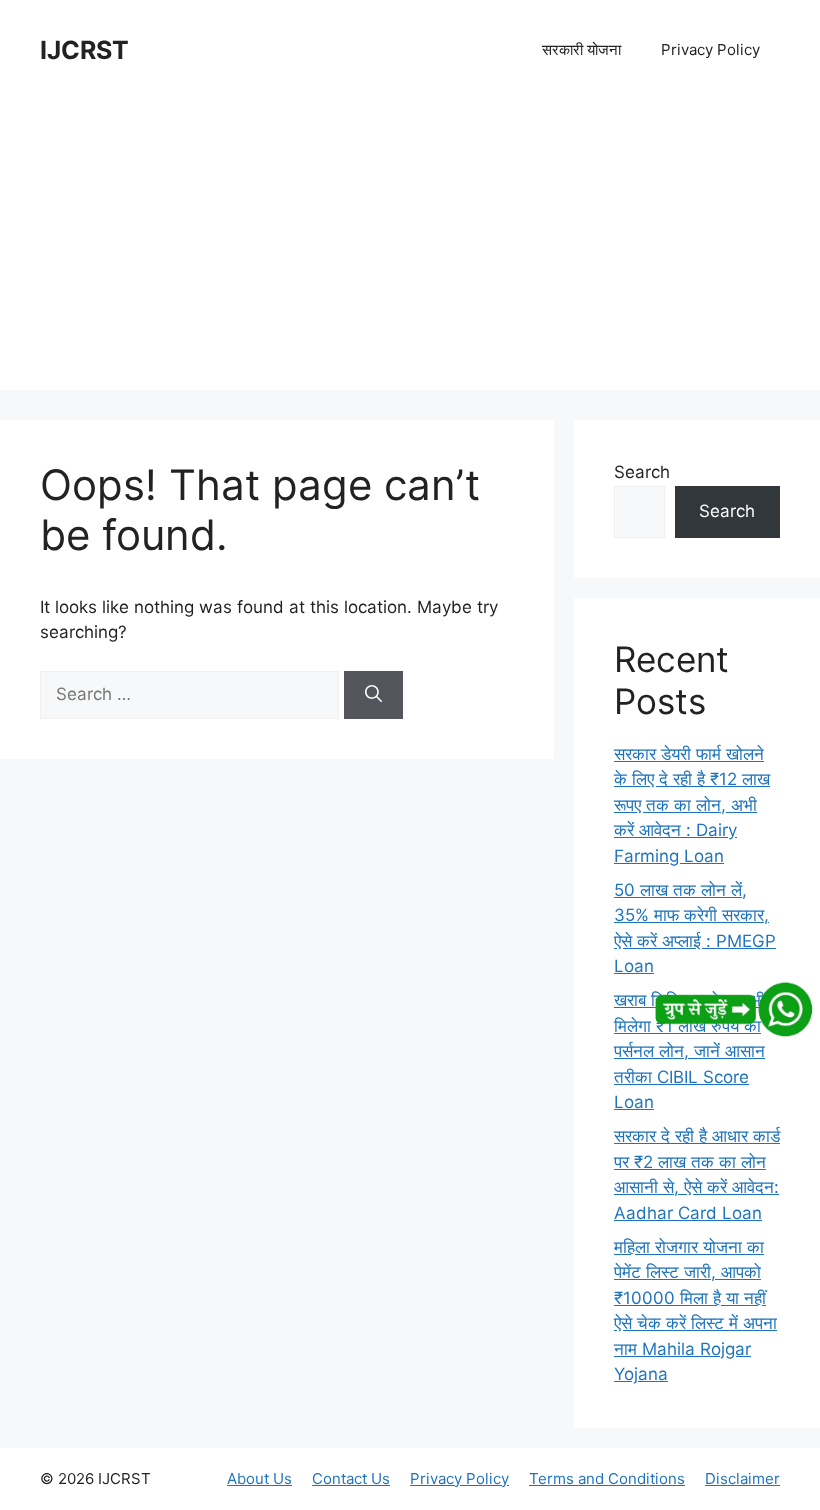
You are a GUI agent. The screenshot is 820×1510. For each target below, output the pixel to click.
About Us (259, 1478)
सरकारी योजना (581, 49)
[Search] (373, 695)
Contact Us (351, 1478)
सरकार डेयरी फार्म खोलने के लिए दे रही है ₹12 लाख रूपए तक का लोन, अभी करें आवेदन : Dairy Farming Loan (692, 805)
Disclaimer (742, 1478)
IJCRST (84, 50)
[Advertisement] (410, 250)
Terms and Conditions (607, 1478)
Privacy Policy (710, 49)
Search (642, 472)
